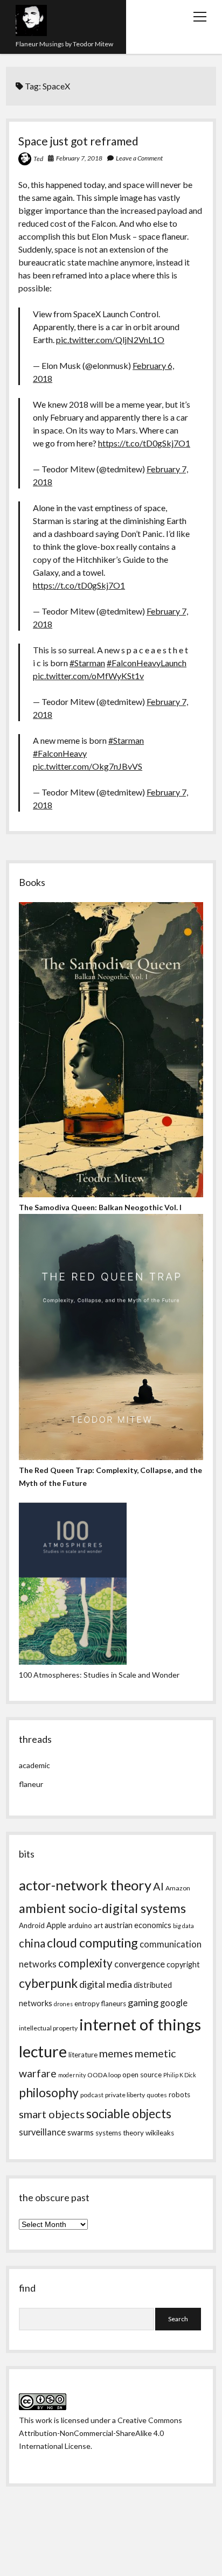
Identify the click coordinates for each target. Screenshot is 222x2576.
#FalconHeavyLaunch (147, 663)
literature (83, 2055)
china (32, 1943)
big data (183, 1926)
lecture (43, 2051)
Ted (38, 159)
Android (32, 1925)
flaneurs (114, 2003)
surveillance (42, 2132)
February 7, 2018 (79, 158)
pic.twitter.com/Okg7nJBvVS (88, 766)
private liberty (125, 2095)
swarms (81, 2132)
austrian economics (138, 1925)
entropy (87, 2003)
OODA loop (104, 2075)
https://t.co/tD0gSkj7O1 (144, 443)
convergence (140, 1964)
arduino (80, 1925)
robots (179, 2095)
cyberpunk (48, 1983)
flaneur (31, 1784)
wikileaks (160, 2133)
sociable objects (129, 2114)
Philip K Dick (180, 2075)
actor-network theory (85, 1885)
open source (142, 2075)
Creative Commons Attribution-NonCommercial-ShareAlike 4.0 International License (100, 2433)
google (174, 2003)
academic (34, 1765)
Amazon (178, 1888)
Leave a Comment (139, 158)
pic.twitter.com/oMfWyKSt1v (88, 676)
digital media (106, 1984)
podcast (92, 2095)
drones (63, 2004)
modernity (72, 2075)
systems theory (120, 2133)
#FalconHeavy (60, 753)
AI (158, 1886)
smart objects (52, 2114)
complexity (85, 1963)
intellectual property (48, 2028)
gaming (143, 2002)
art (98, 1925)
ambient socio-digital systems (102, 1908)
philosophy (49, 2093)
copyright (183, 1964)
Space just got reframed (78, 141)
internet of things (140, 2024)
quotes (157, 2095)
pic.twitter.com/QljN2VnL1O (110, 340)
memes (116, 2053)
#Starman (87, 663)
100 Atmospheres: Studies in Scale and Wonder (99, 1675)
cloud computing (92, 1943)
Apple (56, 1925)
